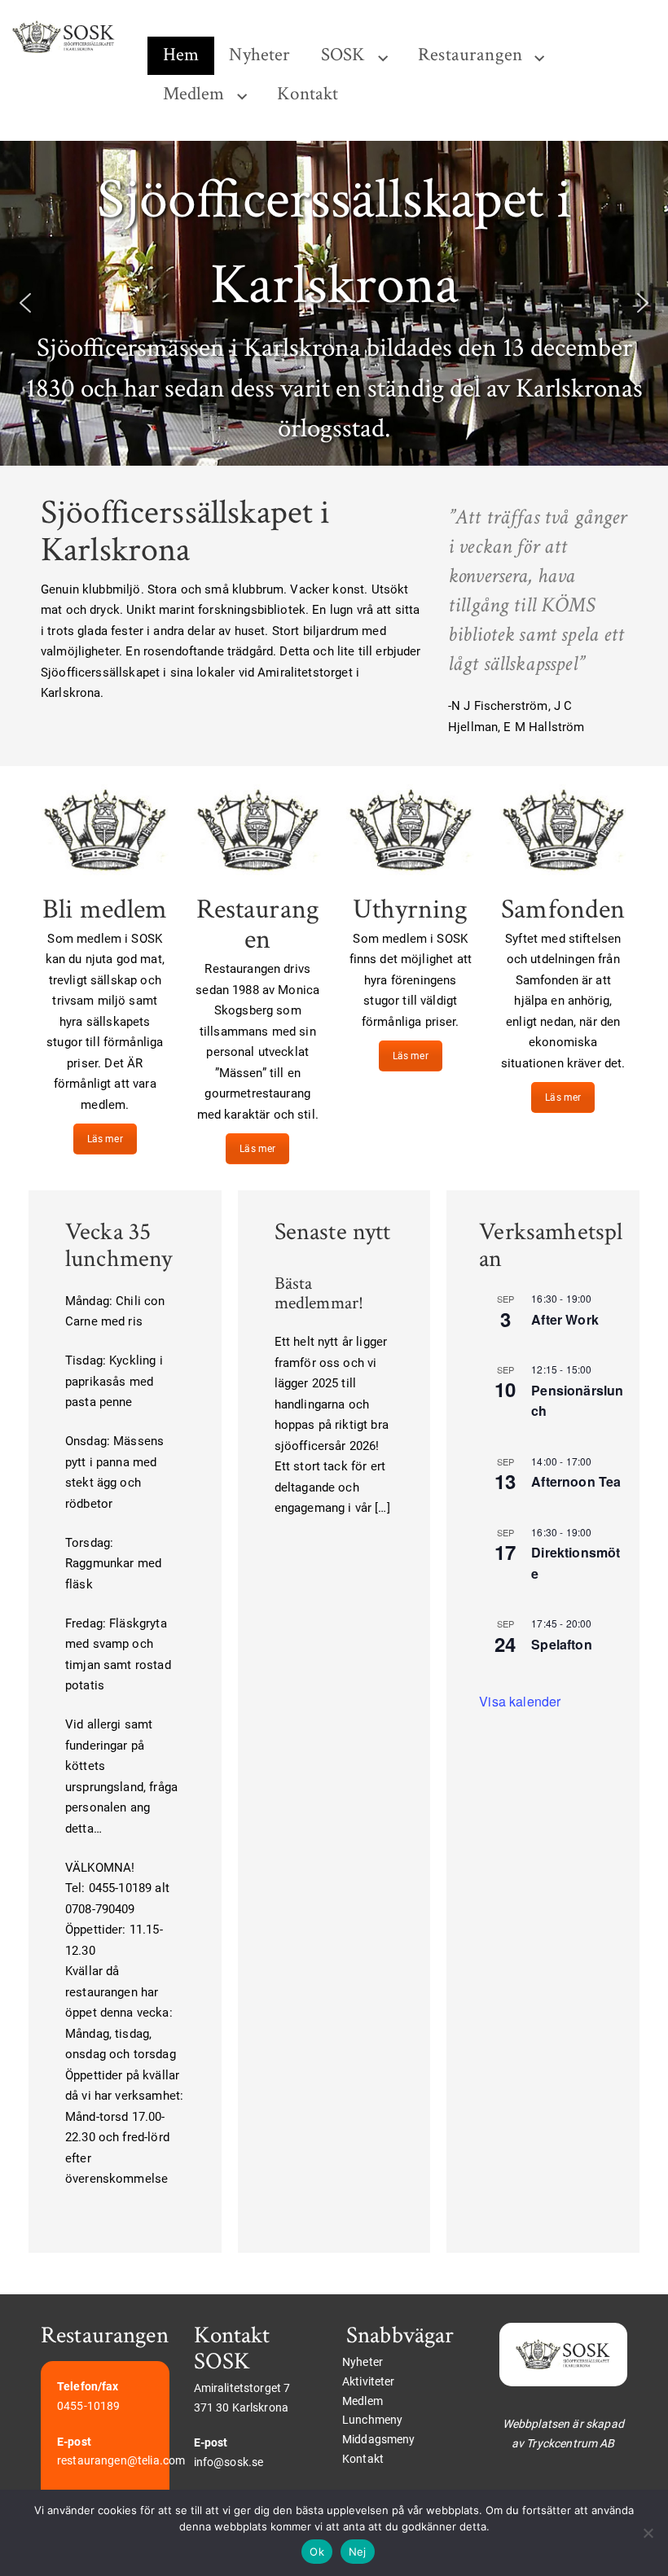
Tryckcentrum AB (570, 2443)
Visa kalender (520, 1701)
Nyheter (259, 55)
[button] (25, 303)
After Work (565, 1319)
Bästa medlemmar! (319, 1293)
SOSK (343, 55)
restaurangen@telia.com (121, 2460)
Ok (317, 2552)
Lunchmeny (372, 2420)
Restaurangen (470, 55)
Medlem (194, 94)
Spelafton (561, 1644)
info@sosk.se (229, 2462)
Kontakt (308, 94)
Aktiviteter (369, 2381)
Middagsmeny (379, 2439)
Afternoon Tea (576, 1481)
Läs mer (105, 1139)
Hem (181, 55)
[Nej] (648, 2533)
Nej (358, 2552)
